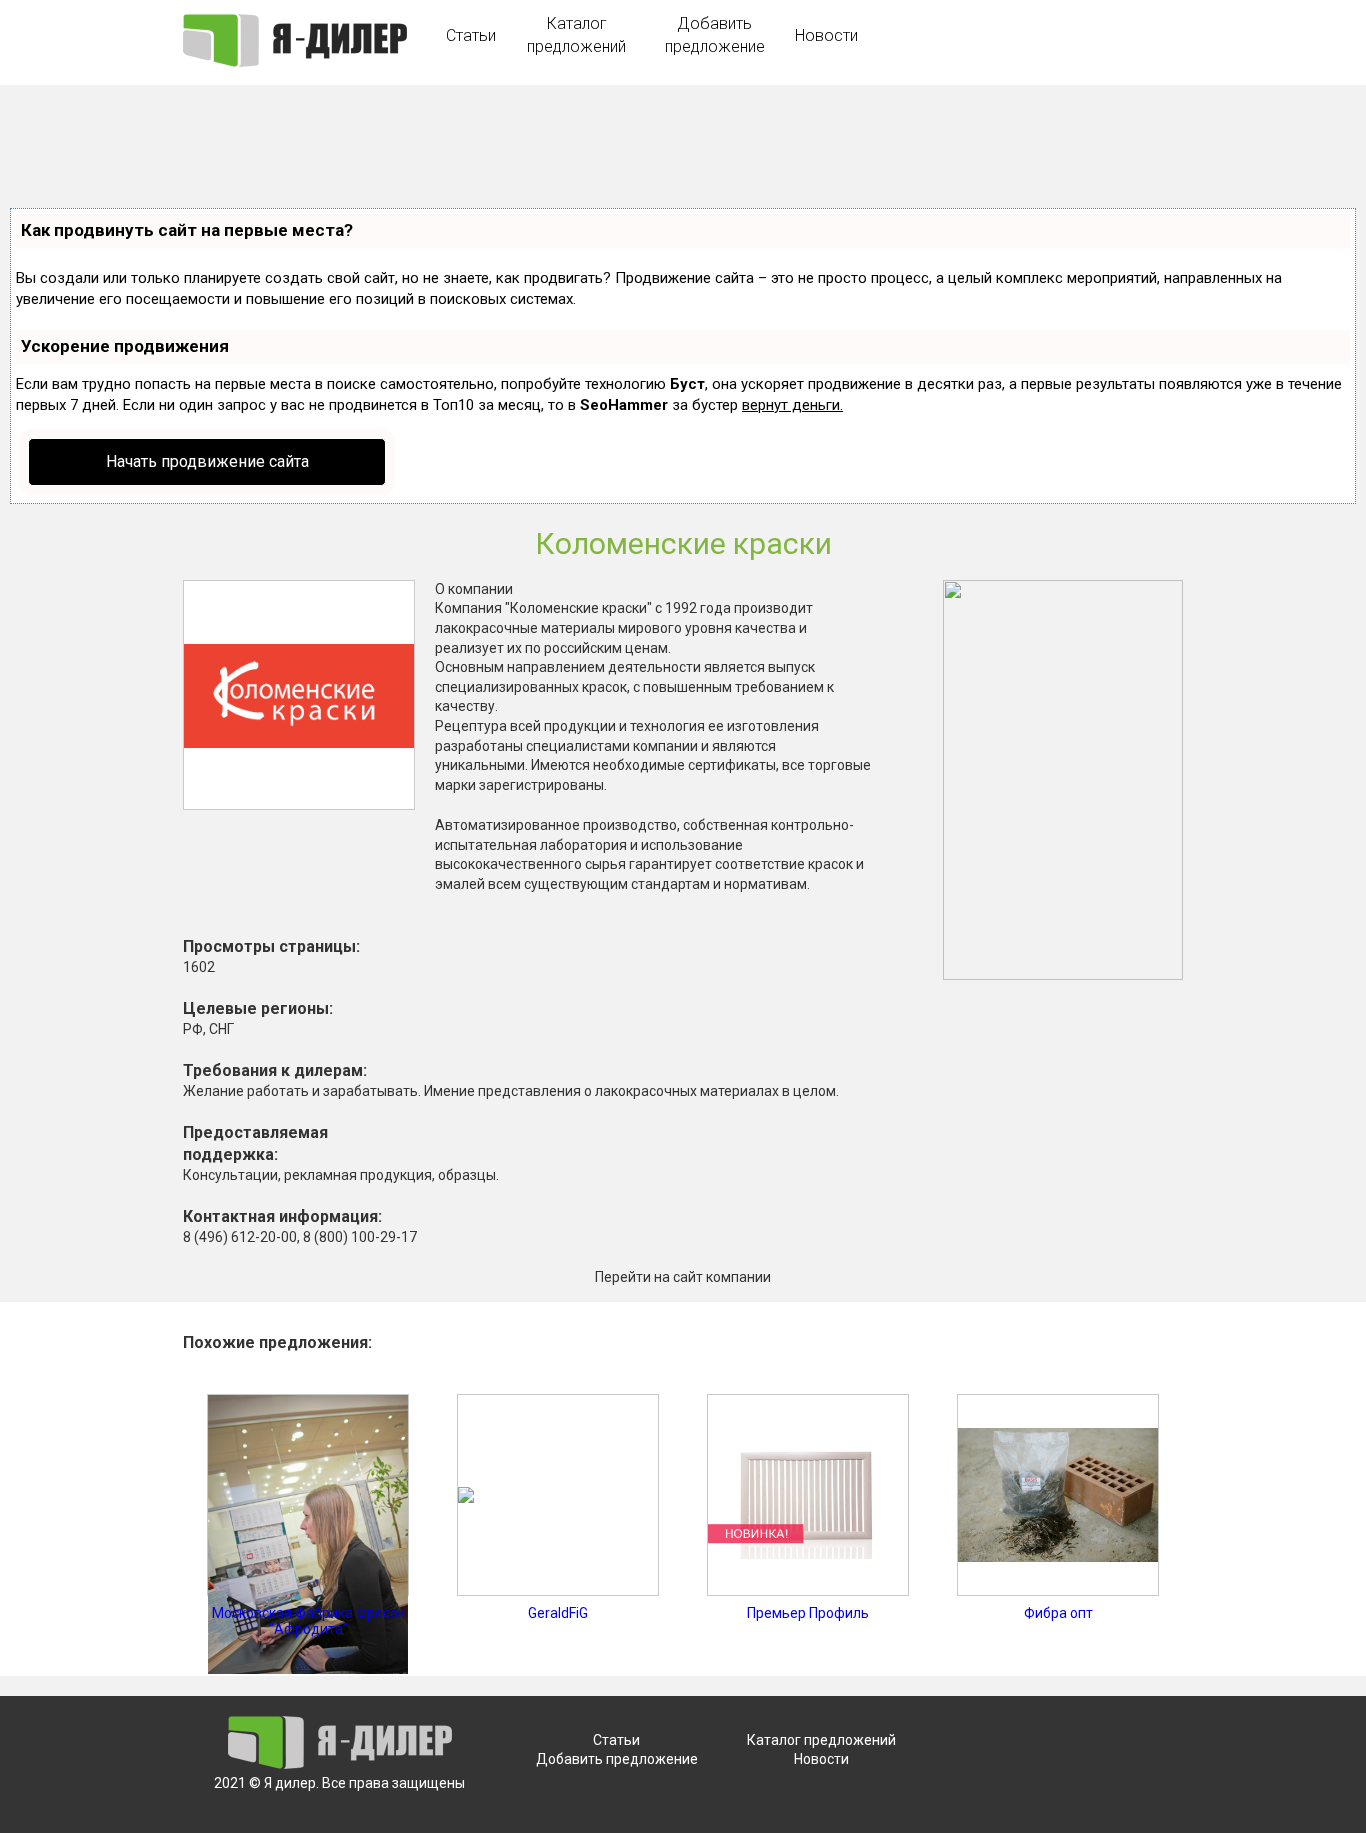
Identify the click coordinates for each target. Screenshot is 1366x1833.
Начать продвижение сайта (207, 461)
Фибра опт (1058, 1613)
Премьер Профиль (808, 1613)
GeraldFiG (558, 1613)
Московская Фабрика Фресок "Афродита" (308, 1621)
